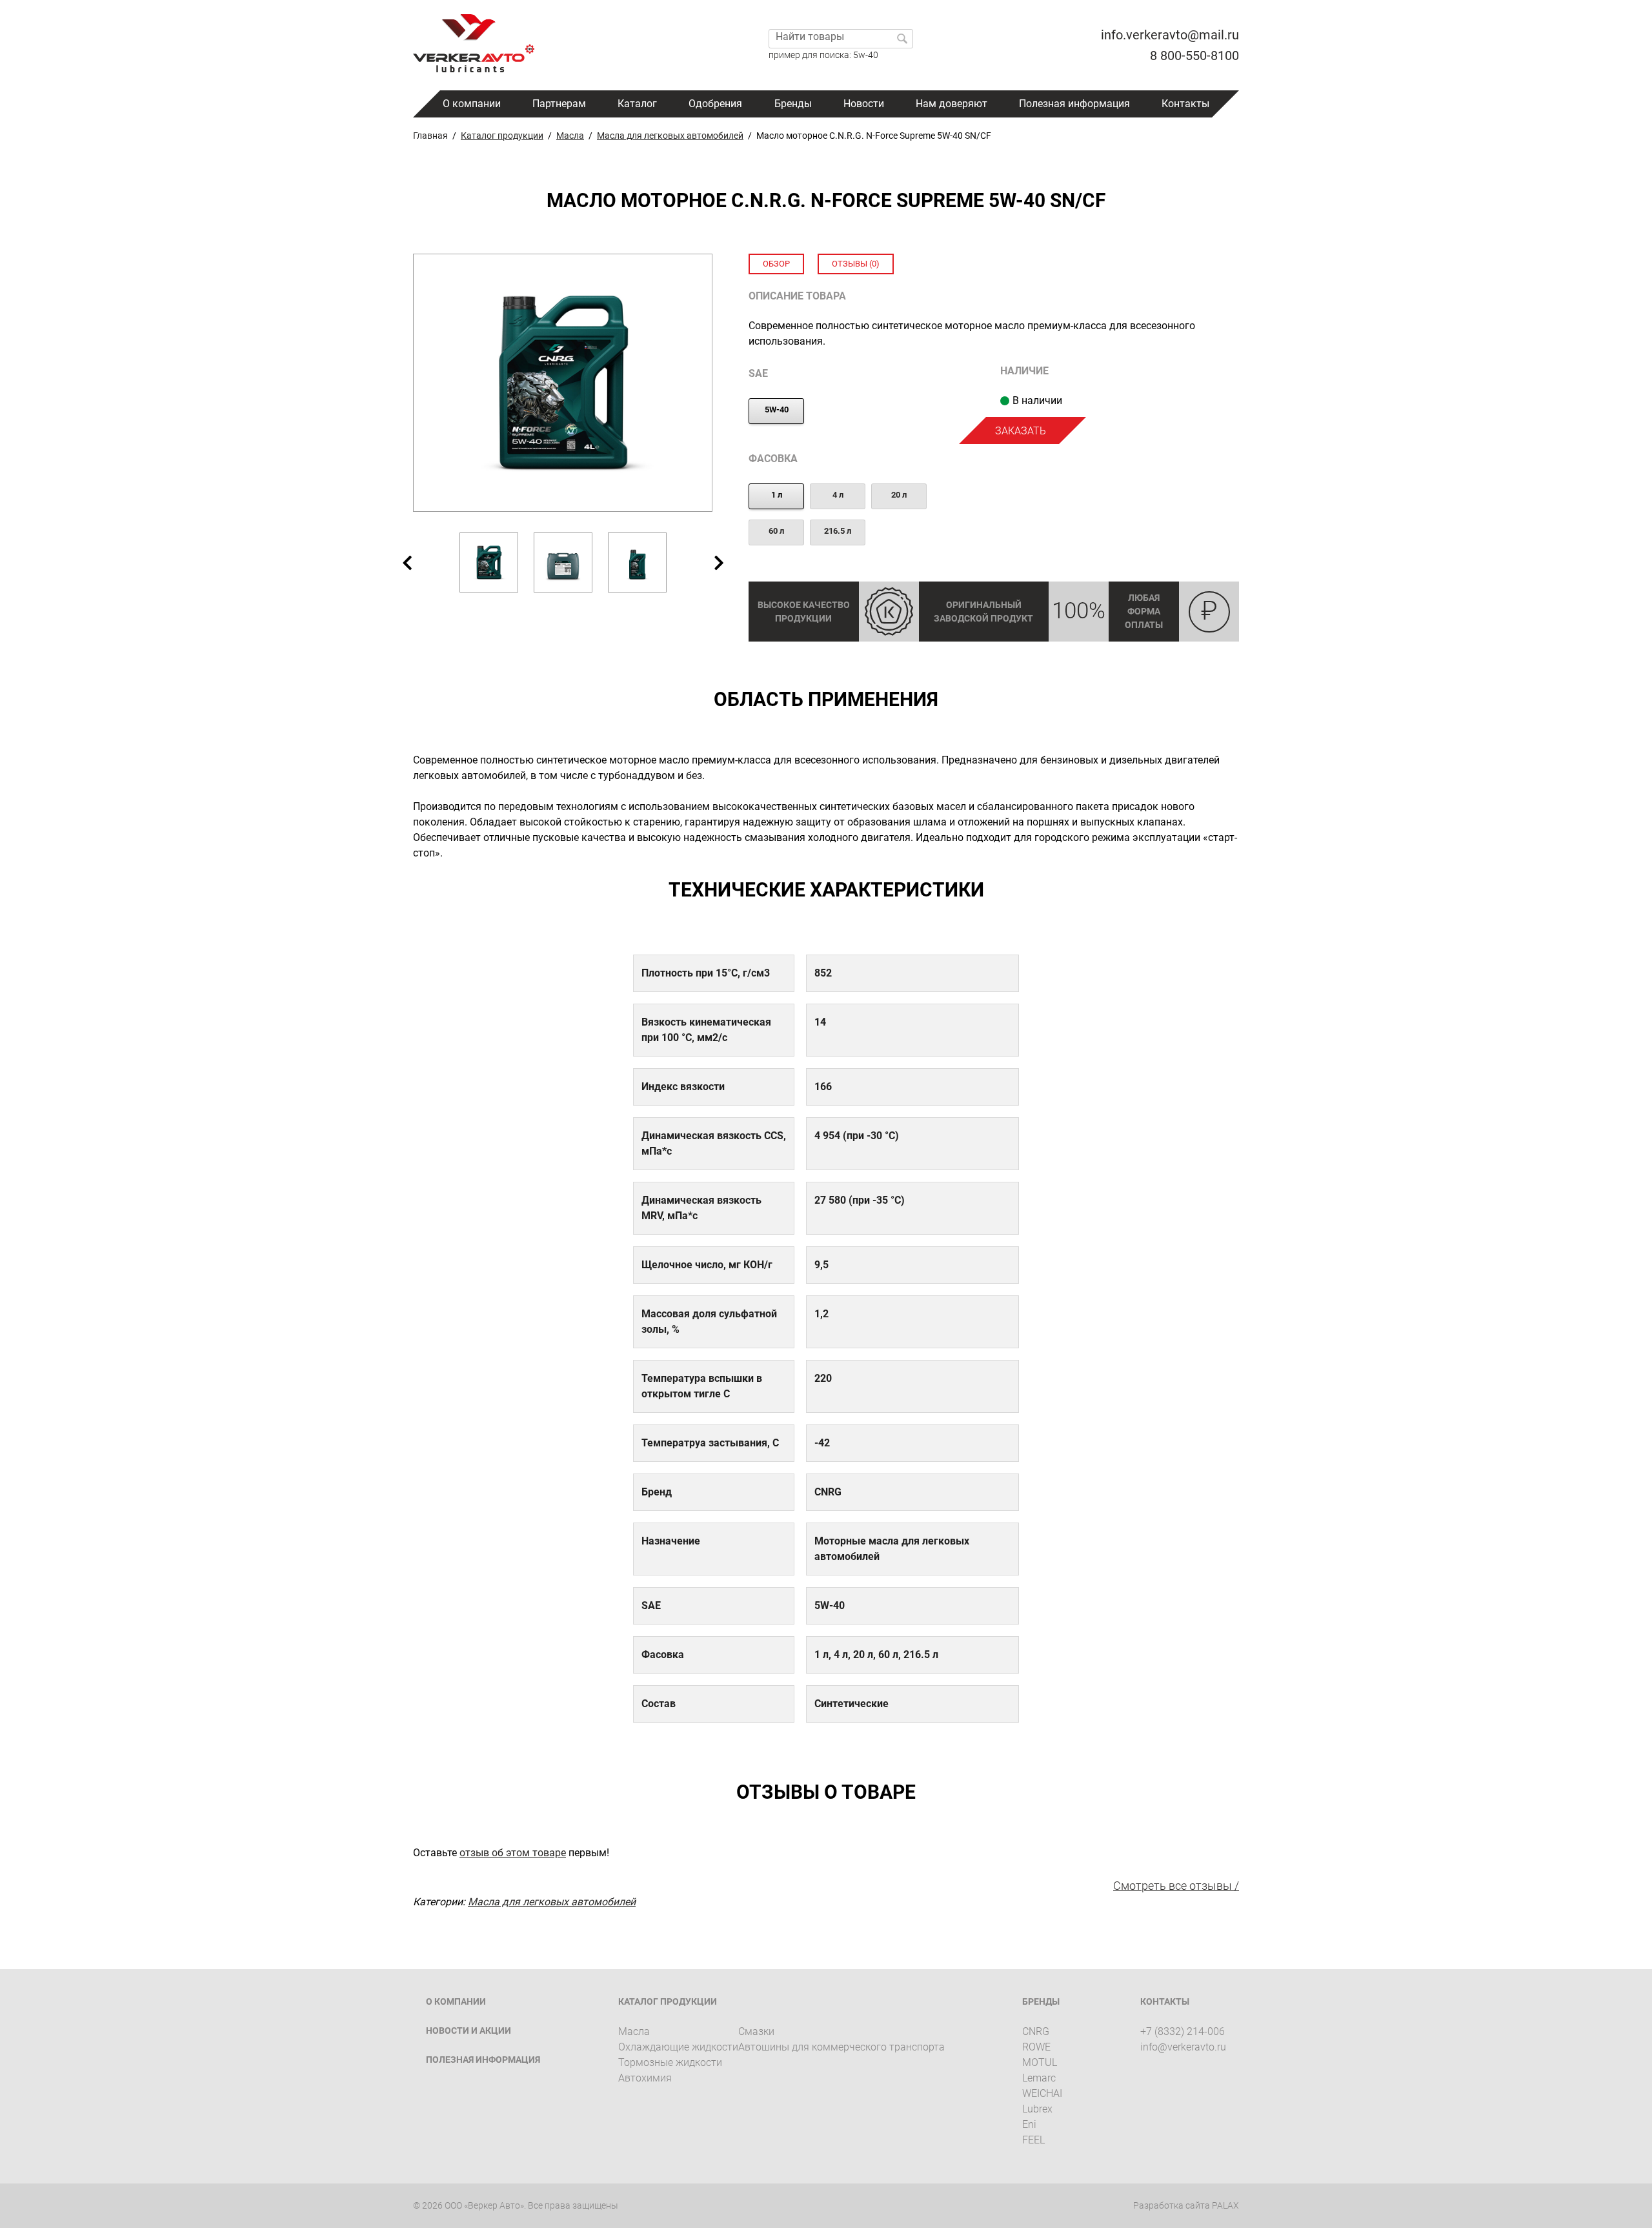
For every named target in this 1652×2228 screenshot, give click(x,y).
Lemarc (1039, 2078)
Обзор (776, 264)
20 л (899, 495)
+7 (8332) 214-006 (1183, 2031)
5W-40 (777, 410)
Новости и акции (468, 2031)
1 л (777, 495)
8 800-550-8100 (1194, 56)
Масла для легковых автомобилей (670, 136)
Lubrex (1037, 2109)
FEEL (1033, 2140)
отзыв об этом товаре (513, 1853)
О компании (472, 104)
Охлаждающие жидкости (678, 2047)
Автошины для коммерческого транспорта (841, 2047)
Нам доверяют (952, 104)
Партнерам (559, 104)
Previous (407, 562)
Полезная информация (1074, 104)
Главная (430, 136)
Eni (1029, 2124)
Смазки (756, 2031)
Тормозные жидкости (670, 2062)
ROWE (1036, 2047)
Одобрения (715, 104)
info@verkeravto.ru (1183, 2047)
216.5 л (838, 531)
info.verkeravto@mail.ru (1170, 35)
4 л (838, 495)
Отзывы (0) (856, 264)
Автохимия (645, 2078)
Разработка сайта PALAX (1186, 2205)
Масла (570, 136)
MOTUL (1040, 2062)
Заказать (1021, 431)
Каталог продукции (502, 136)
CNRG (1036, 2031)
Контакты (1185, 104)
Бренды (793, 104)
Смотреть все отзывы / (1176, 1886)
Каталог (637, 104)
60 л (776, 531)
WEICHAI (1042, 2093)
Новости (864, 104)
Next (719, 562)
